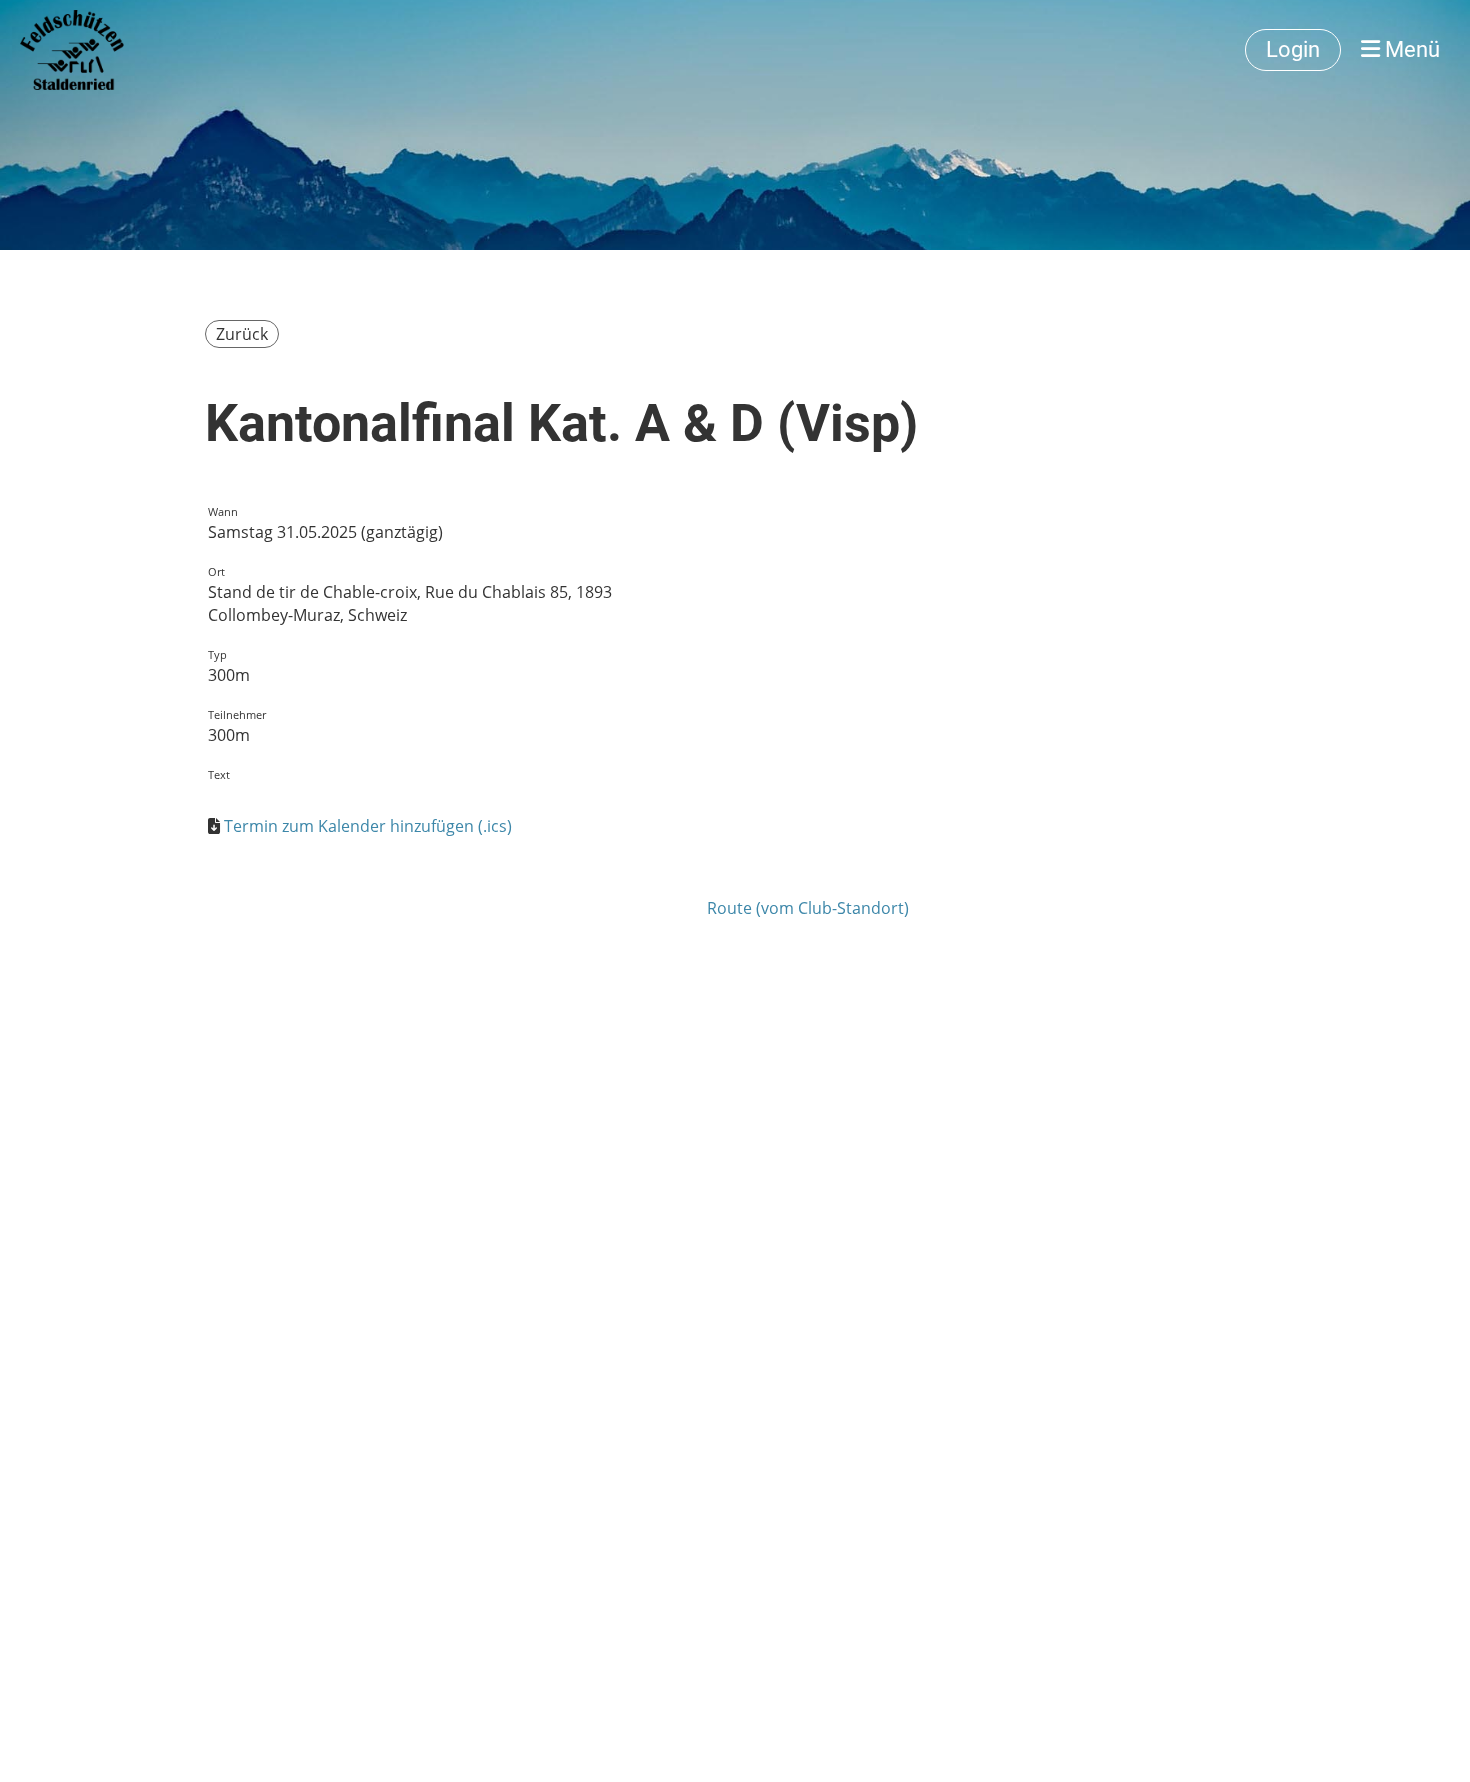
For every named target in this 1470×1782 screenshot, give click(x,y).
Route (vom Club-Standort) (808, 908)
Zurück (242, 334)
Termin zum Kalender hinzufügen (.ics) (368, 826)
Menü (1410, 49)
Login (1293, 49)
